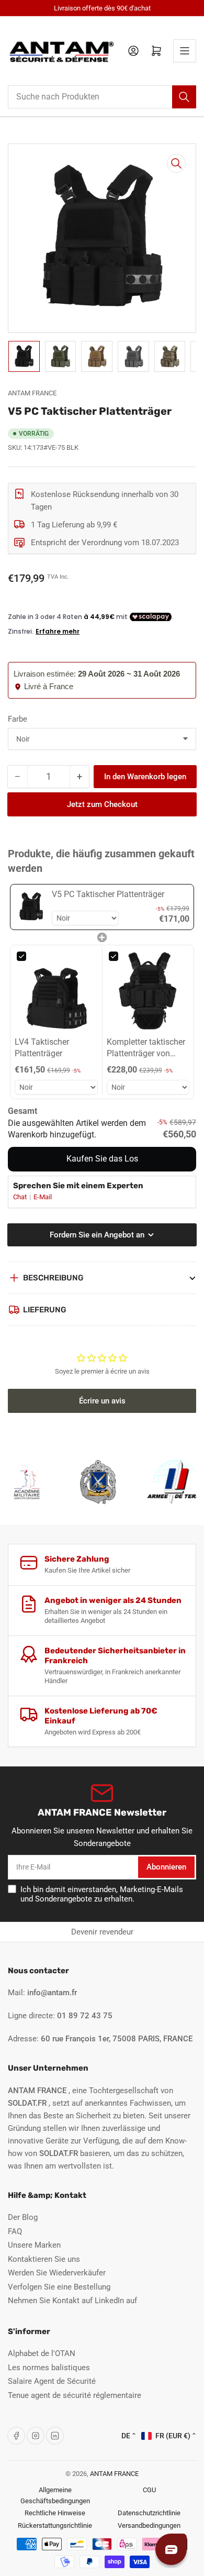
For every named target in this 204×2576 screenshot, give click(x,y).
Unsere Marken (34, 2245)
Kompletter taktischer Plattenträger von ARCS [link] (146, 1048)
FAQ (15, 2231)
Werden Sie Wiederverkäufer (57, 2273)
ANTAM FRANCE (32, 393)
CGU (149, 2490)
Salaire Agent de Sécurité (52, 2381)
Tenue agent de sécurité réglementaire (75, 2395)
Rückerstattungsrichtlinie (55, 2525)
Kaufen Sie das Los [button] (102, 1159)
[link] (31, 907)
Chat (21, 1197)
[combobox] (102, 97)
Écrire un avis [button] (102, 1401)
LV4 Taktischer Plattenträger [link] (42, 1048)
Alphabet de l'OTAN (42, 2353)
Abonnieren (166, 1867)
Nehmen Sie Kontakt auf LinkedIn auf (72, 2301)
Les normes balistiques (49, 2368)
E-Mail (43, 1197)
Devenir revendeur (102, 1932)
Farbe (18, 719)
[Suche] (184, 97)
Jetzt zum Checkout (102, 804)
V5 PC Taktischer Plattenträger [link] (108, 894)
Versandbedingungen (149, 2525)
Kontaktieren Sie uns (44, 2259)
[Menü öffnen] (185, 51)
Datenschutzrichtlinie (149, 2513)
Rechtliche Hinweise (55, 2513)
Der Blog (23, 2217)
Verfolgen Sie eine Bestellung (59, 2287)
